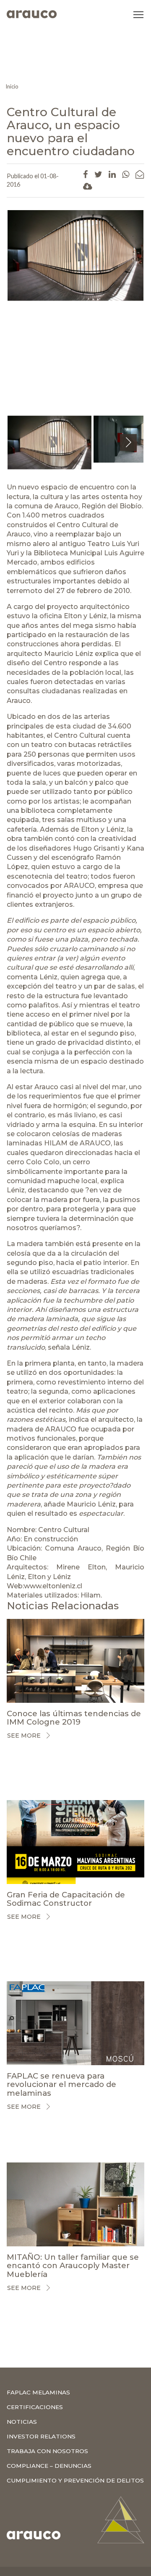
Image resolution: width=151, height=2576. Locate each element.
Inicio (12, 86)
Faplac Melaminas (38, 2392)
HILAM (56, 1143)
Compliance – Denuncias (49, 2466)
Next (129, 451)
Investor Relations (41, 2436)
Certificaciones (35, 2407)
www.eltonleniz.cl (53, 1586)
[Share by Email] (140, 174)
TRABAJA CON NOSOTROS (47, 2451)
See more (24, 1736)
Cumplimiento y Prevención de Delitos (75, 2480)
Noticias (22, 2422)
